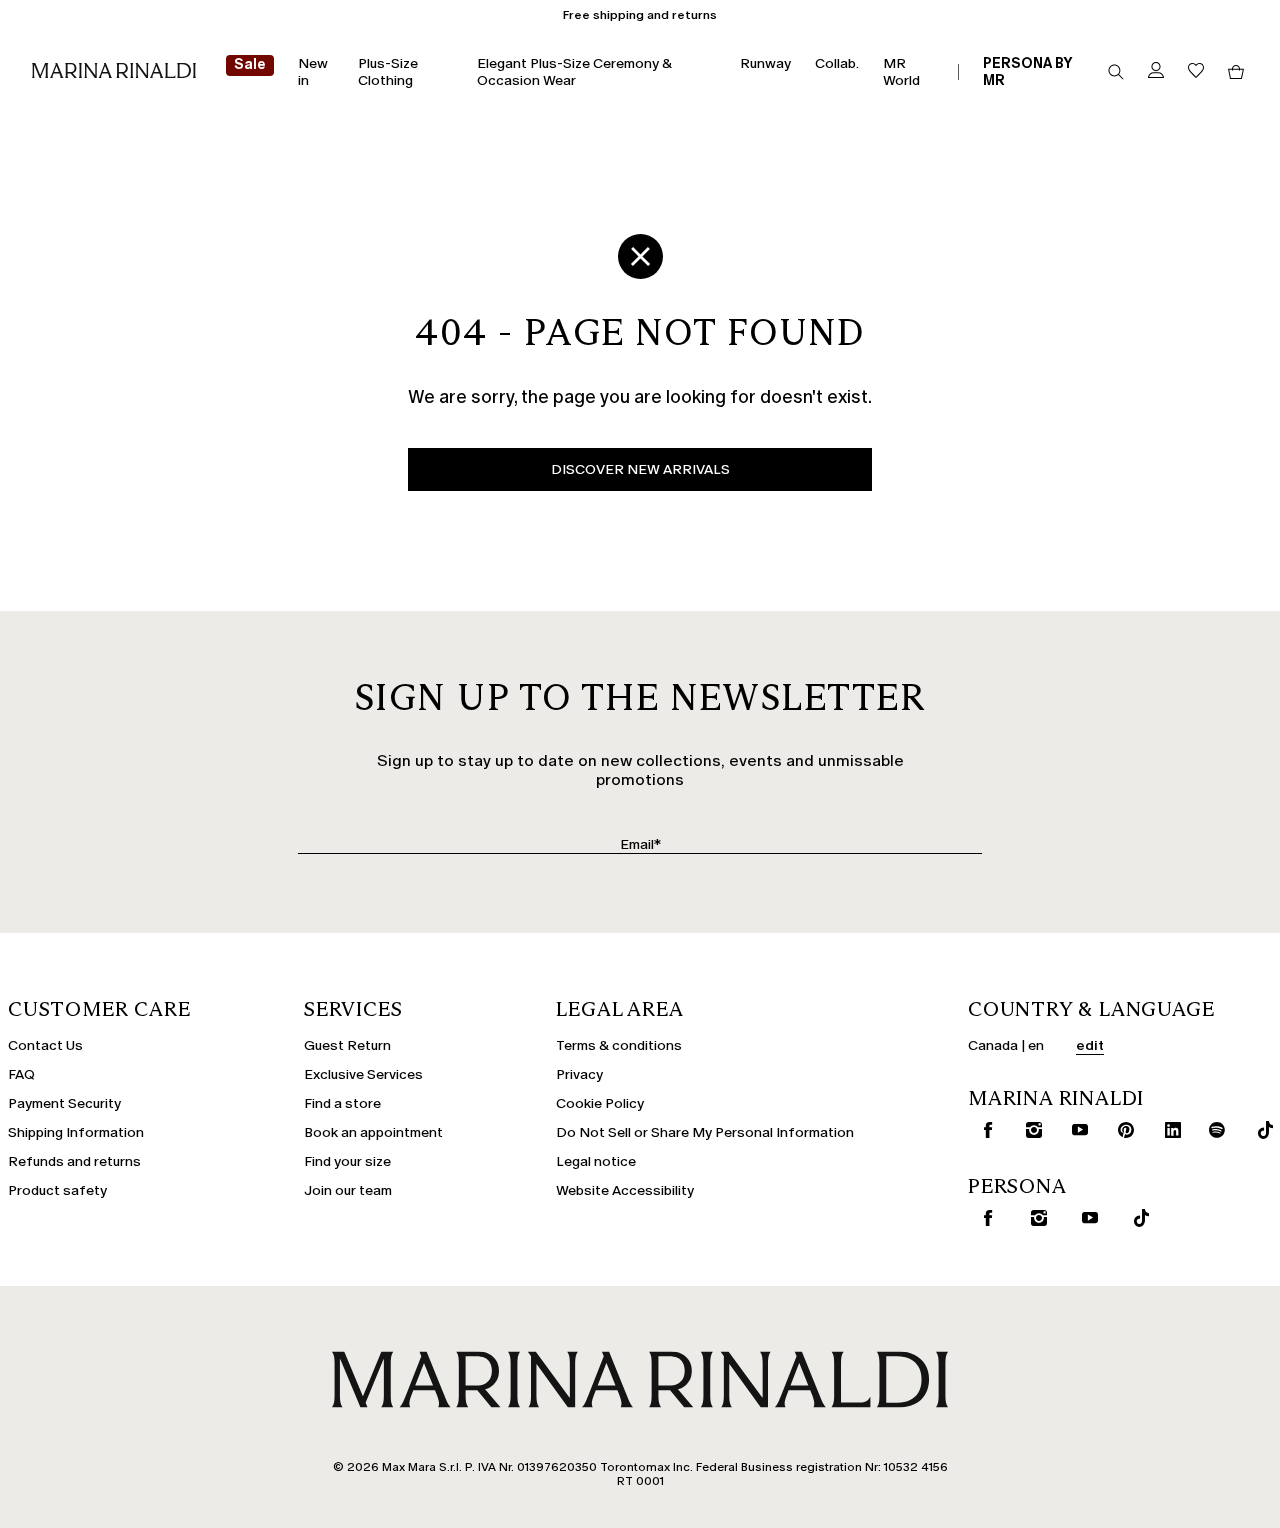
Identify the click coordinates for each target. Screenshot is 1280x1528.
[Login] (1156, 71)
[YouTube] (1073, 1130)
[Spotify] (1212, 1130)
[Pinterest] (1119, 1130)
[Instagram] (1027, 1130)
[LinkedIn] (1166, 1130)
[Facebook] (981, 1130)
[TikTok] (1258, 1130)
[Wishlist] (1196, 71)
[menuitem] (250, 72)
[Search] (1116, 72)
